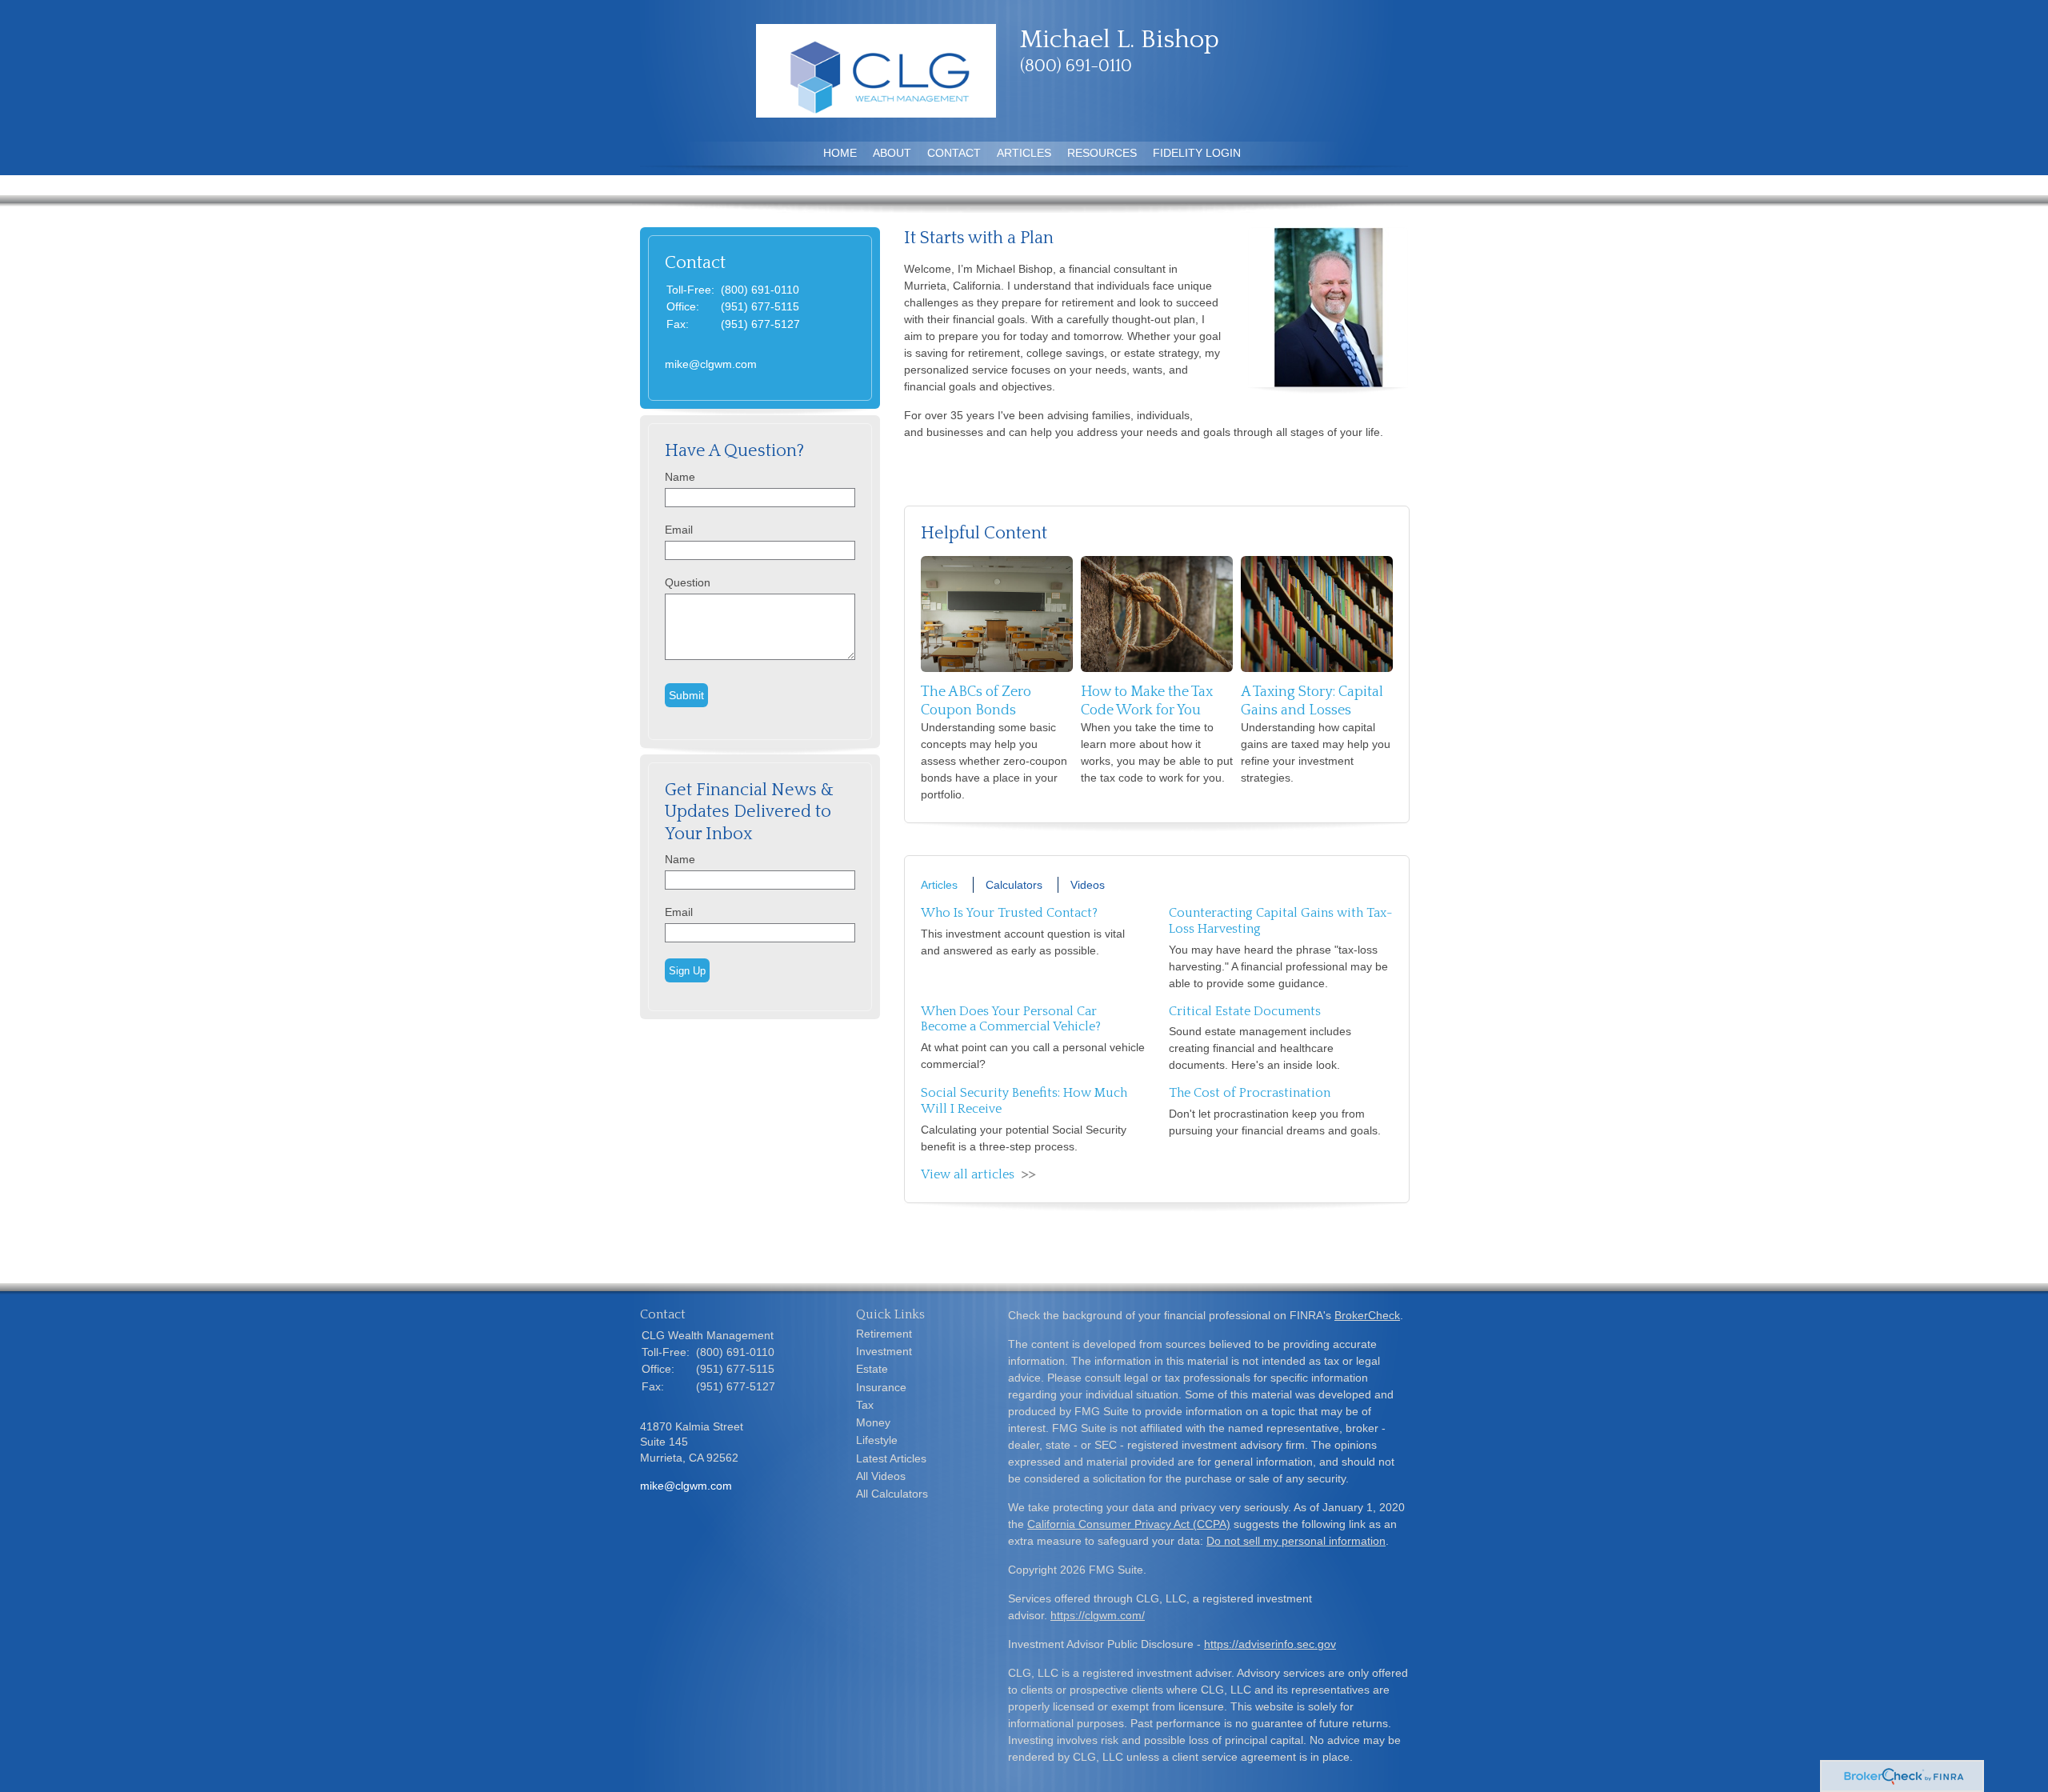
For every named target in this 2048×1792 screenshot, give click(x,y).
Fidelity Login (1197, 153)
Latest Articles (891, 1458)
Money (873, 1422)
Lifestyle (877, 1440)
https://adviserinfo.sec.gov (1270, 1644)
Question (688, 582)
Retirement (884, 1334)
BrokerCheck (1367, 1315)
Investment (884, 1351)
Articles (1024, 153)
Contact (954, 153)
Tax (865, 1405)
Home (840, 153)
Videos (1088, 885)
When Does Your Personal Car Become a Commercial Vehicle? (1011, 1019)
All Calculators (892, 1494)
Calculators (1014, 885)
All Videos (881, 1476)
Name (680, 477)
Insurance (881, 1387)
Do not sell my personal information (1296, 1541)
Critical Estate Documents (1245, 1011)
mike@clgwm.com (711, 364)
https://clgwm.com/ (1098, 1615)
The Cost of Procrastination (1250, 1093)
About (892, 153)
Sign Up (687, 971)
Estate (872, 1369)
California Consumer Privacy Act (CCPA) (1129, 1524)
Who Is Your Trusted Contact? (1009, 913)
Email (679, 530)
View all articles (968, 1174)
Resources (1102, 153)
